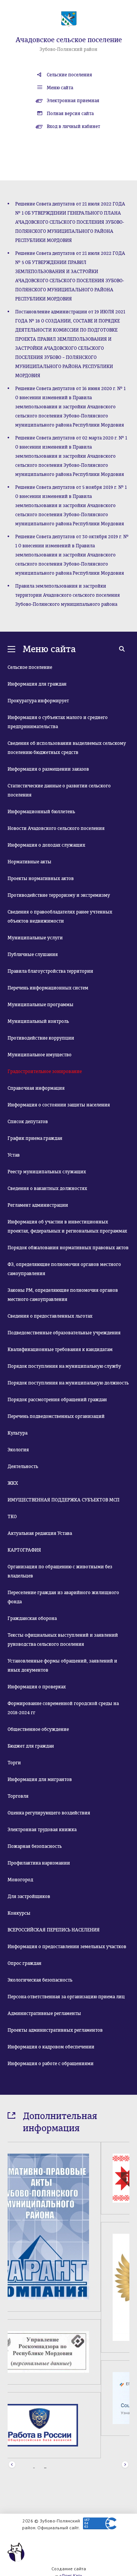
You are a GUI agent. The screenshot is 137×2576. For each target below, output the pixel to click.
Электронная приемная (73, 101)
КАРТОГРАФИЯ (24, 1550)
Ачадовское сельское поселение (69, 40)
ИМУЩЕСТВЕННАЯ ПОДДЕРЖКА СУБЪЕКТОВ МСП (64, 1500)
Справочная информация (36, 1088)
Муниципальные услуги (35, 938)
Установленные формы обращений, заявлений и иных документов (62, 1666)
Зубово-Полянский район (68, 49)
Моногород (20, 1880)
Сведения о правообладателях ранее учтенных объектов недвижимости (60, 917)
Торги (14, 1763)
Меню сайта (60, 88)
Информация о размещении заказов (48, 769)
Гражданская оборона (32, 1618)
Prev (12, 2448)
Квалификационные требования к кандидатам (60, 1350)
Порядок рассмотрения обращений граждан (57, 1400)
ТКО (12, 1517)
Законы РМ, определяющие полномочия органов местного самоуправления (63, 1295)
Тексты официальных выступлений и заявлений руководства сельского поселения (63, 1640)
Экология (18, 1450)
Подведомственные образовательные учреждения (64, 1333)
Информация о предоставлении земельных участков (67, 1947)
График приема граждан (35, 1138)
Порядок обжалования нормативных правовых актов (68, 1248)
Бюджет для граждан (31, 1746)
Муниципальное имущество (40, 1055)
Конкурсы (19, 1913)
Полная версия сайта (70, 114)
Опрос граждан (25, 1963)
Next (125, 2448)
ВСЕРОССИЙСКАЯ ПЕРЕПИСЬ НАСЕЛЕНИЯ (54, 1930)
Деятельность (23, 1467)
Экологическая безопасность (40, 1980)
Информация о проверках (37, 1687)
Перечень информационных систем (48, 988)
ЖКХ (13, 1483)
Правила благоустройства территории (50, 971)
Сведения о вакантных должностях (47, 1188)
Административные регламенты (44, 2013)
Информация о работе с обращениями (51, 2064)
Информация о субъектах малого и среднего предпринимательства (58, 722)
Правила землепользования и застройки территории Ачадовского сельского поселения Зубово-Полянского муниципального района (68, 595)
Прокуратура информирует (38, 701)
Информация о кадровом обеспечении (51, 2047)
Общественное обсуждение (38, 1729)
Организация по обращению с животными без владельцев (60, 1571)
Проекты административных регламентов (55, 2030)
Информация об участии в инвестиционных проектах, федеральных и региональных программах (67, 1226)
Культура (18, 1433)
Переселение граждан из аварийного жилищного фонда (63, 1597)
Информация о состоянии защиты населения (59, 1105)
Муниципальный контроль (38, 1021)
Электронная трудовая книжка (42, 1830)
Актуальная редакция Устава (40, 1533)
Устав (14, 1155)
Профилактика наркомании (39, 1863)
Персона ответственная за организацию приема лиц (66, 1997)
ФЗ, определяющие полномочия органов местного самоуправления (64, 1269)
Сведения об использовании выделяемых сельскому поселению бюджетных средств (67, 748)
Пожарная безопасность (35, 1846)
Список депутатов (28, 1122)
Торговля (18, 1796)
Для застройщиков (29, 1896)
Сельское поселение (30, 667)
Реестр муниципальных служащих (47, 1172)
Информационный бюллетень (41, 812)
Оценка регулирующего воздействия (49, 1813)
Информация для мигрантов (40, 1779)
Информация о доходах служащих (46, 845)
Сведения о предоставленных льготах (50, 1316)
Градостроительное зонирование (45, 1071)
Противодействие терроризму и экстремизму (59, 895)
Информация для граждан (37, 684)
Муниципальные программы (41, 1005)
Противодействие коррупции (41, 1038)
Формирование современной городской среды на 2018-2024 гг (63, 1708)
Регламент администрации (38, 1205)
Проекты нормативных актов (41, 879)
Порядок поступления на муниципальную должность (68, 1383)
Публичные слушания (33, 955)
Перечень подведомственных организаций (56, 1416)
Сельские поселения (69, 75)
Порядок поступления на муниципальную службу (64, 1366)
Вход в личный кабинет (73, 126)
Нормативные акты (29, 862)
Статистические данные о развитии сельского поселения (59, 790)
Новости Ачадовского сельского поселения (56, 828)
